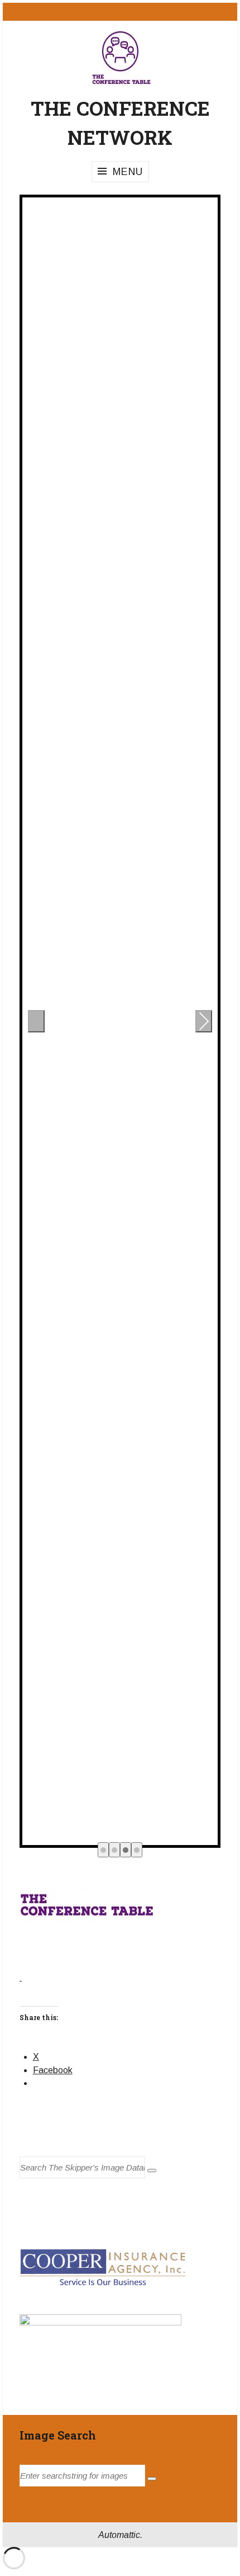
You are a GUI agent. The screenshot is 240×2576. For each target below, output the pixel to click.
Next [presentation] (204, 1024)
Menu (128, 172)
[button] (103, 1850)
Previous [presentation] (37, 1024)
